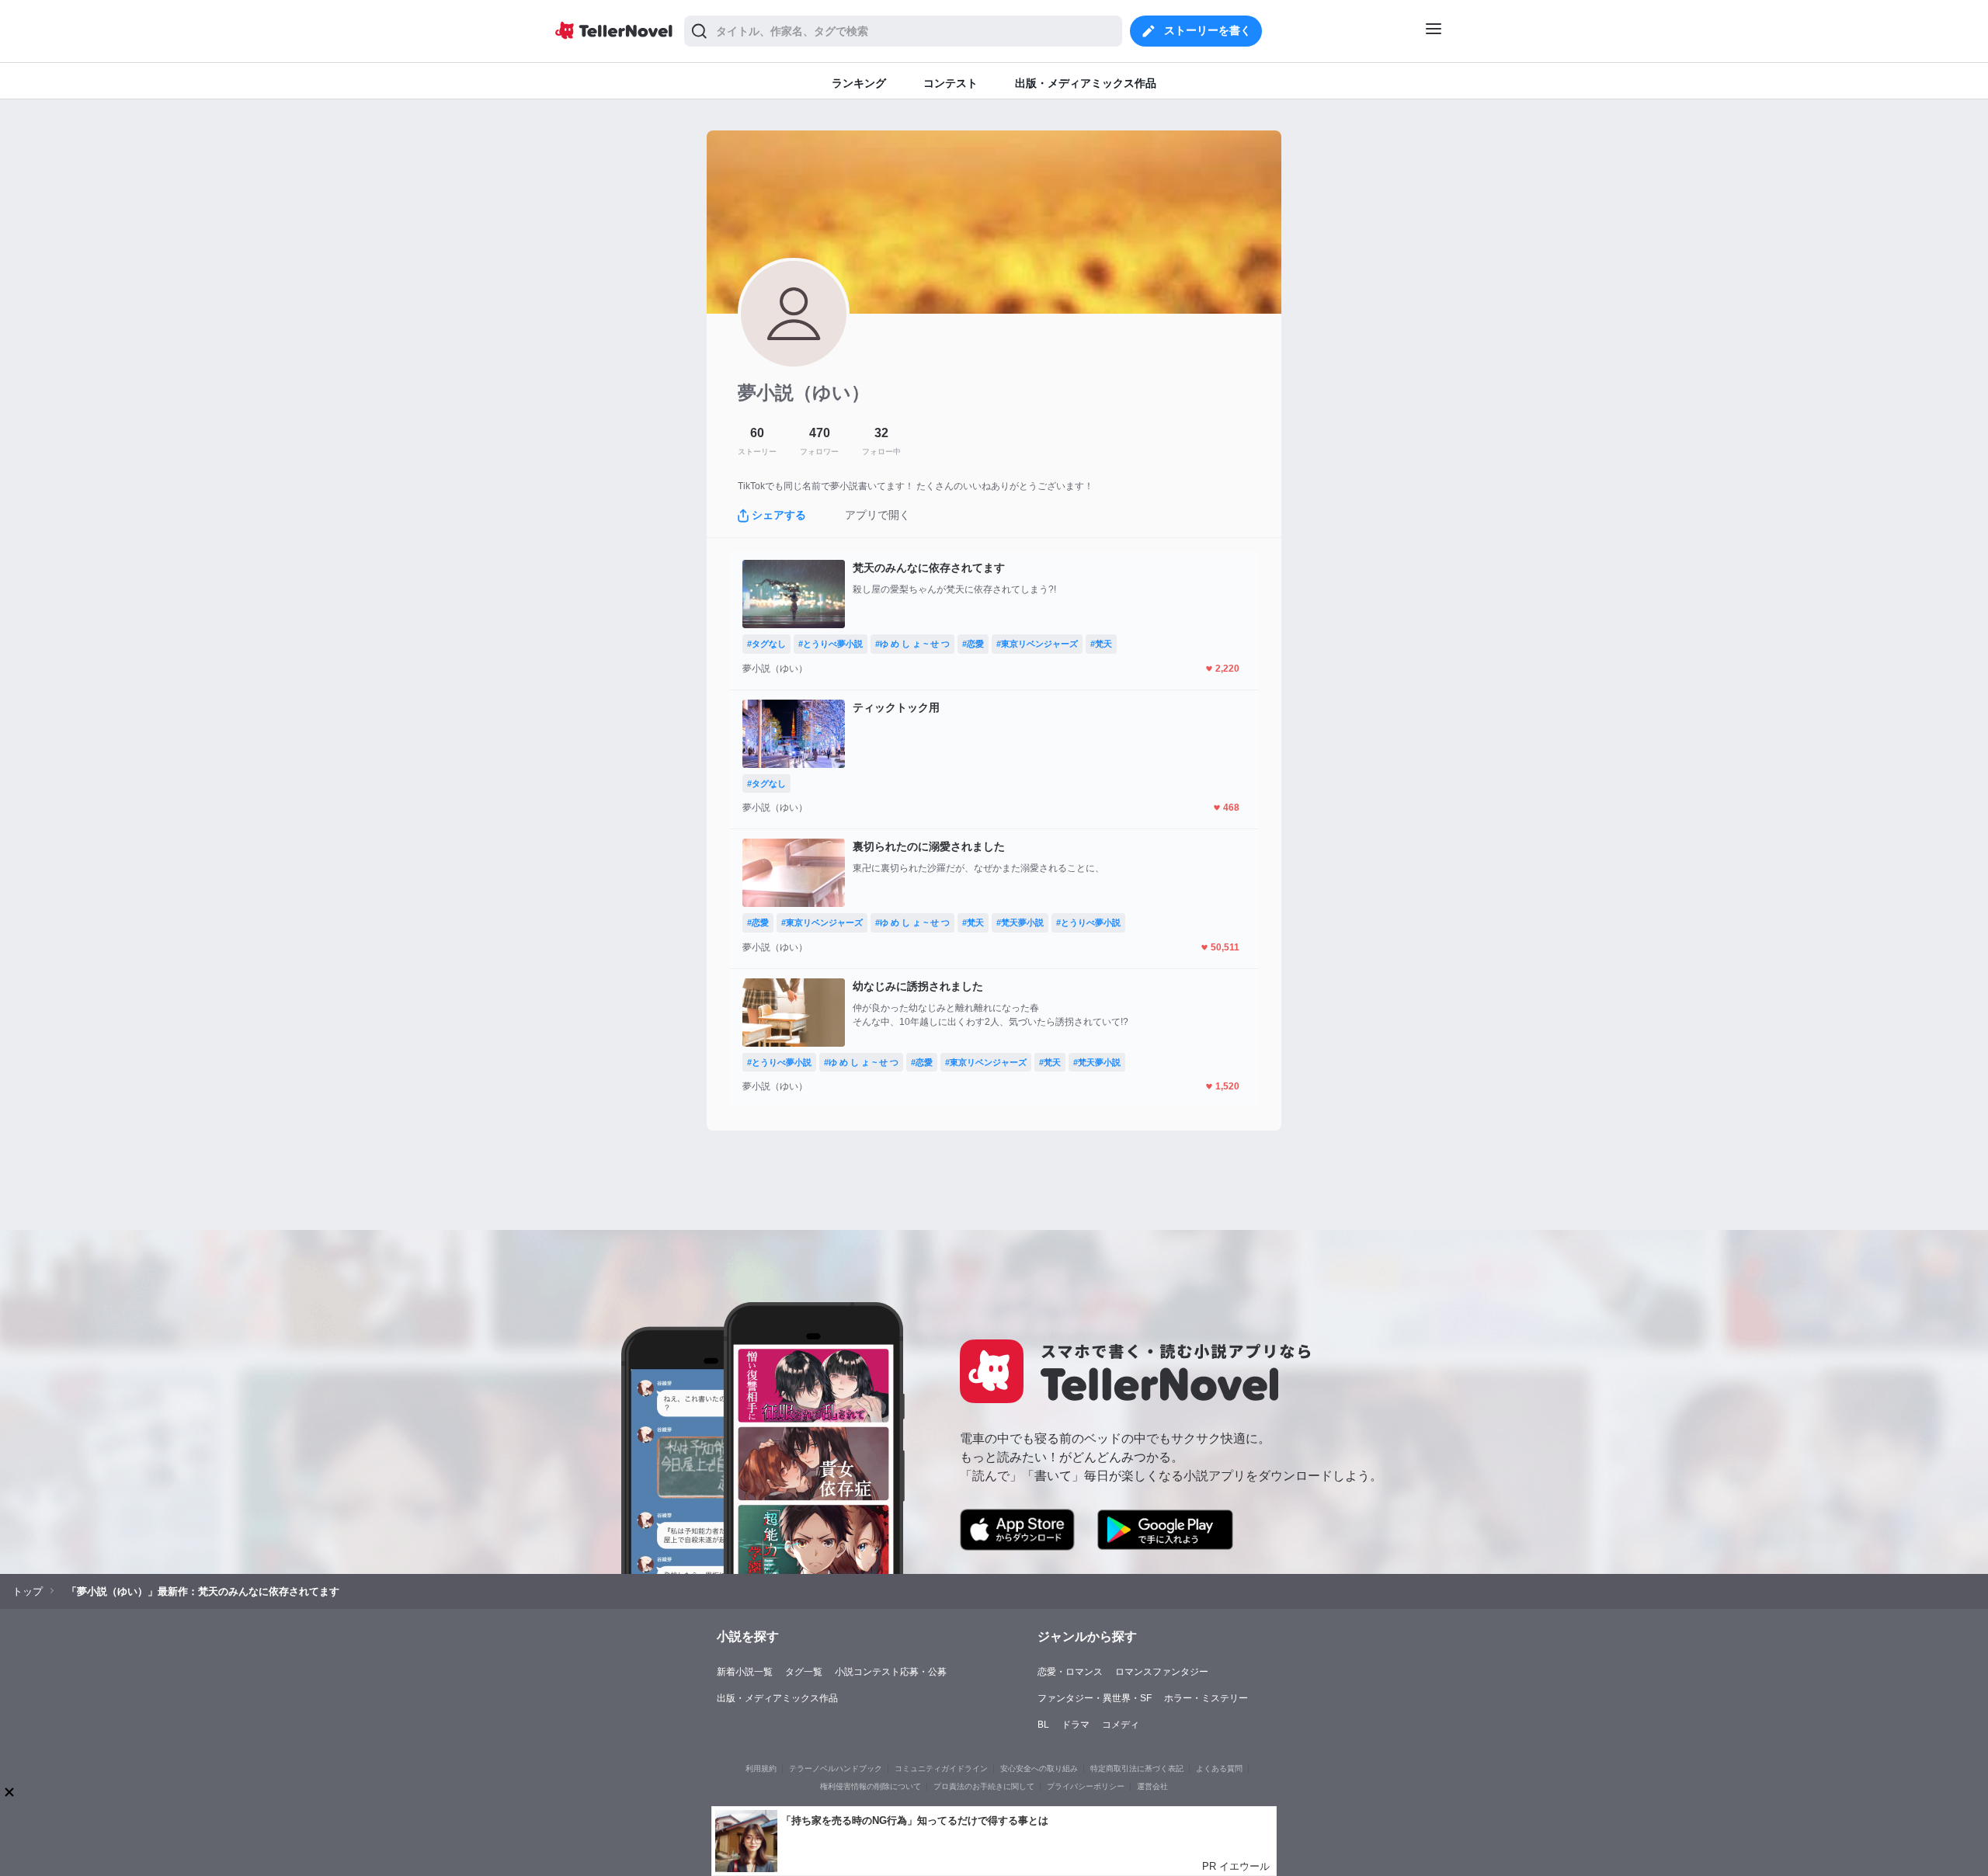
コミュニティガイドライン (941, 1768)
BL (1043, 1725)
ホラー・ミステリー (1206, 1698)
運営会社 (1152, 1786)
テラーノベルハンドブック (836, 1768)
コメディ (1121, 1725)
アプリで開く (878, 515)
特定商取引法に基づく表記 (1137, 1768)
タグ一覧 (804, 1672)
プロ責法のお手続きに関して (984, 1786)
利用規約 (761, 1768)
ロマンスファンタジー (1162, 1672)
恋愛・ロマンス (1070, 1672)
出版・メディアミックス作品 (777, 1698)
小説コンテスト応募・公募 (891, 1672)
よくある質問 (1219, 1768)
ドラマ (1076, 1725)
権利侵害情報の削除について (871, 1786)
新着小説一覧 (745, 1672)
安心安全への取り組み (1039, 1768)
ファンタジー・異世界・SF (1095, 1698)
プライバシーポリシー (1086, 1786)
